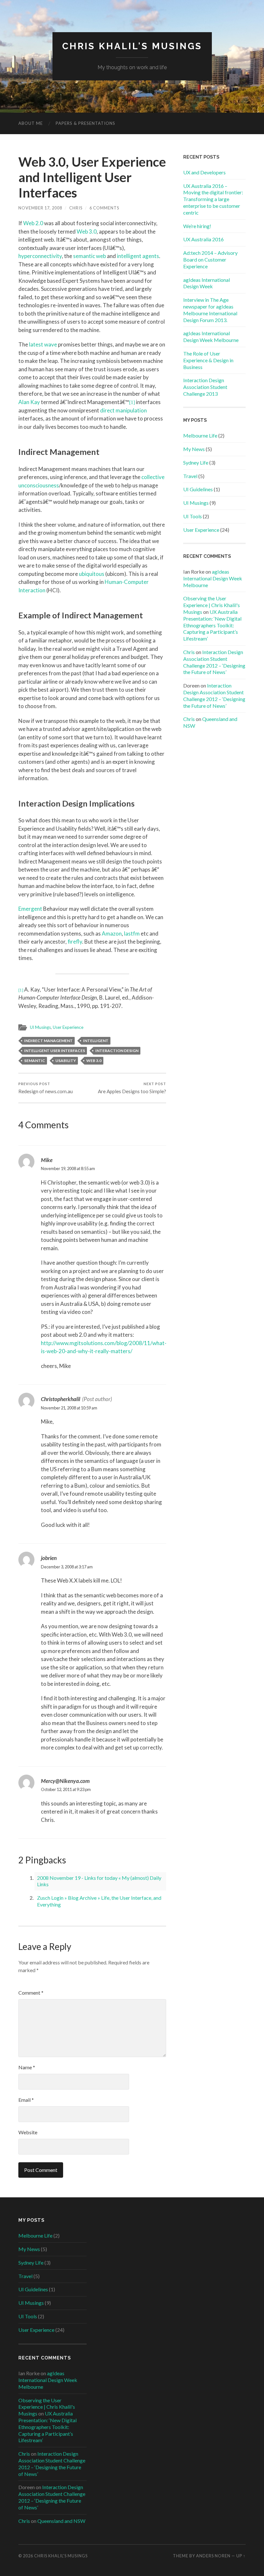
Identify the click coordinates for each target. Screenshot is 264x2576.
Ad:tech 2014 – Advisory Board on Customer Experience (210, 259)
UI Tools (193, 516)
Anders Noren (213, 2556)
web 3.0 (94, 1061)
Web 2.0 (33, 223)
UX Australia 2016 (203, 239)
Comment (31, 1993)
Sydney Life (196, 462)
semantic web (90, 256)
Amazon (112, 933)
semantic (35, 1061)
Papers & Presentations (85, 123)
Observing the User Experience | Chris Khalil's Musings (212, 605)
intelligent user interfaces (55, 1051)
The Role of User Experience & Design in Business (208, 360)
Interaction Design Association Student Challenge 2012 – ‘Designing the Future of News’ (214, 662)
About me (31, 123)
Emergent (30, 909)
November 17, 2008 (40, 208)
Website (28, 2132)
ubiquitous (92, 574)
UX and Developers (204, 172)
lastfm (132, 933)
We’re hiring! (197, 226)
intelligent (96, 1041)
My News (194, 449)
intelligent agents (138, 256)
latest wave (43, 344)
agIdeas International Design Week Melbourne (211, 337)
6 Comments (104, 208)
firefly (75, 942)
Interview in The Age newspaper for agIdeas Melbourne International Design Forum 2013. (210, 310)
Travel (190, 476)
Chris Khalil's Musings (132, 46)
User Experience (68, 1027)
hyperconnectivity (40, 256)
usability (66, 1061)
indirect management (48, 1041)
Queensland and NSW (61, 2521)
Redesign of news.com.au (46, 1088)
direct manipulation (123, 410)
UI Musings (40, 1027)
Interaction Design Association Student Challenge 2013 (205, 387)
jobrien (49, 1558)
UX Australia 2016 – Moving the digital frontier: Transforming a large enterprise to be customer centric (213, 199)
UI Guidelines (198, 489)
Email (26, 2100)
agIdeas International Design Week (207, 283)
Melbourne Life (200, 435)
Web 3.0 (87, 231)
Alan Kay (29, 402)
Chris (76, 208)
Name (27, 2067)
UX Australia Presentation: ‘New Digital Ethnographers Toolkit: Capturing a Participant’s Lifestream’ (212, 625)
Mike (47, 1160)
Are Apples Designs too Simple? (132, 1088)
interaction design (117, 1051)
